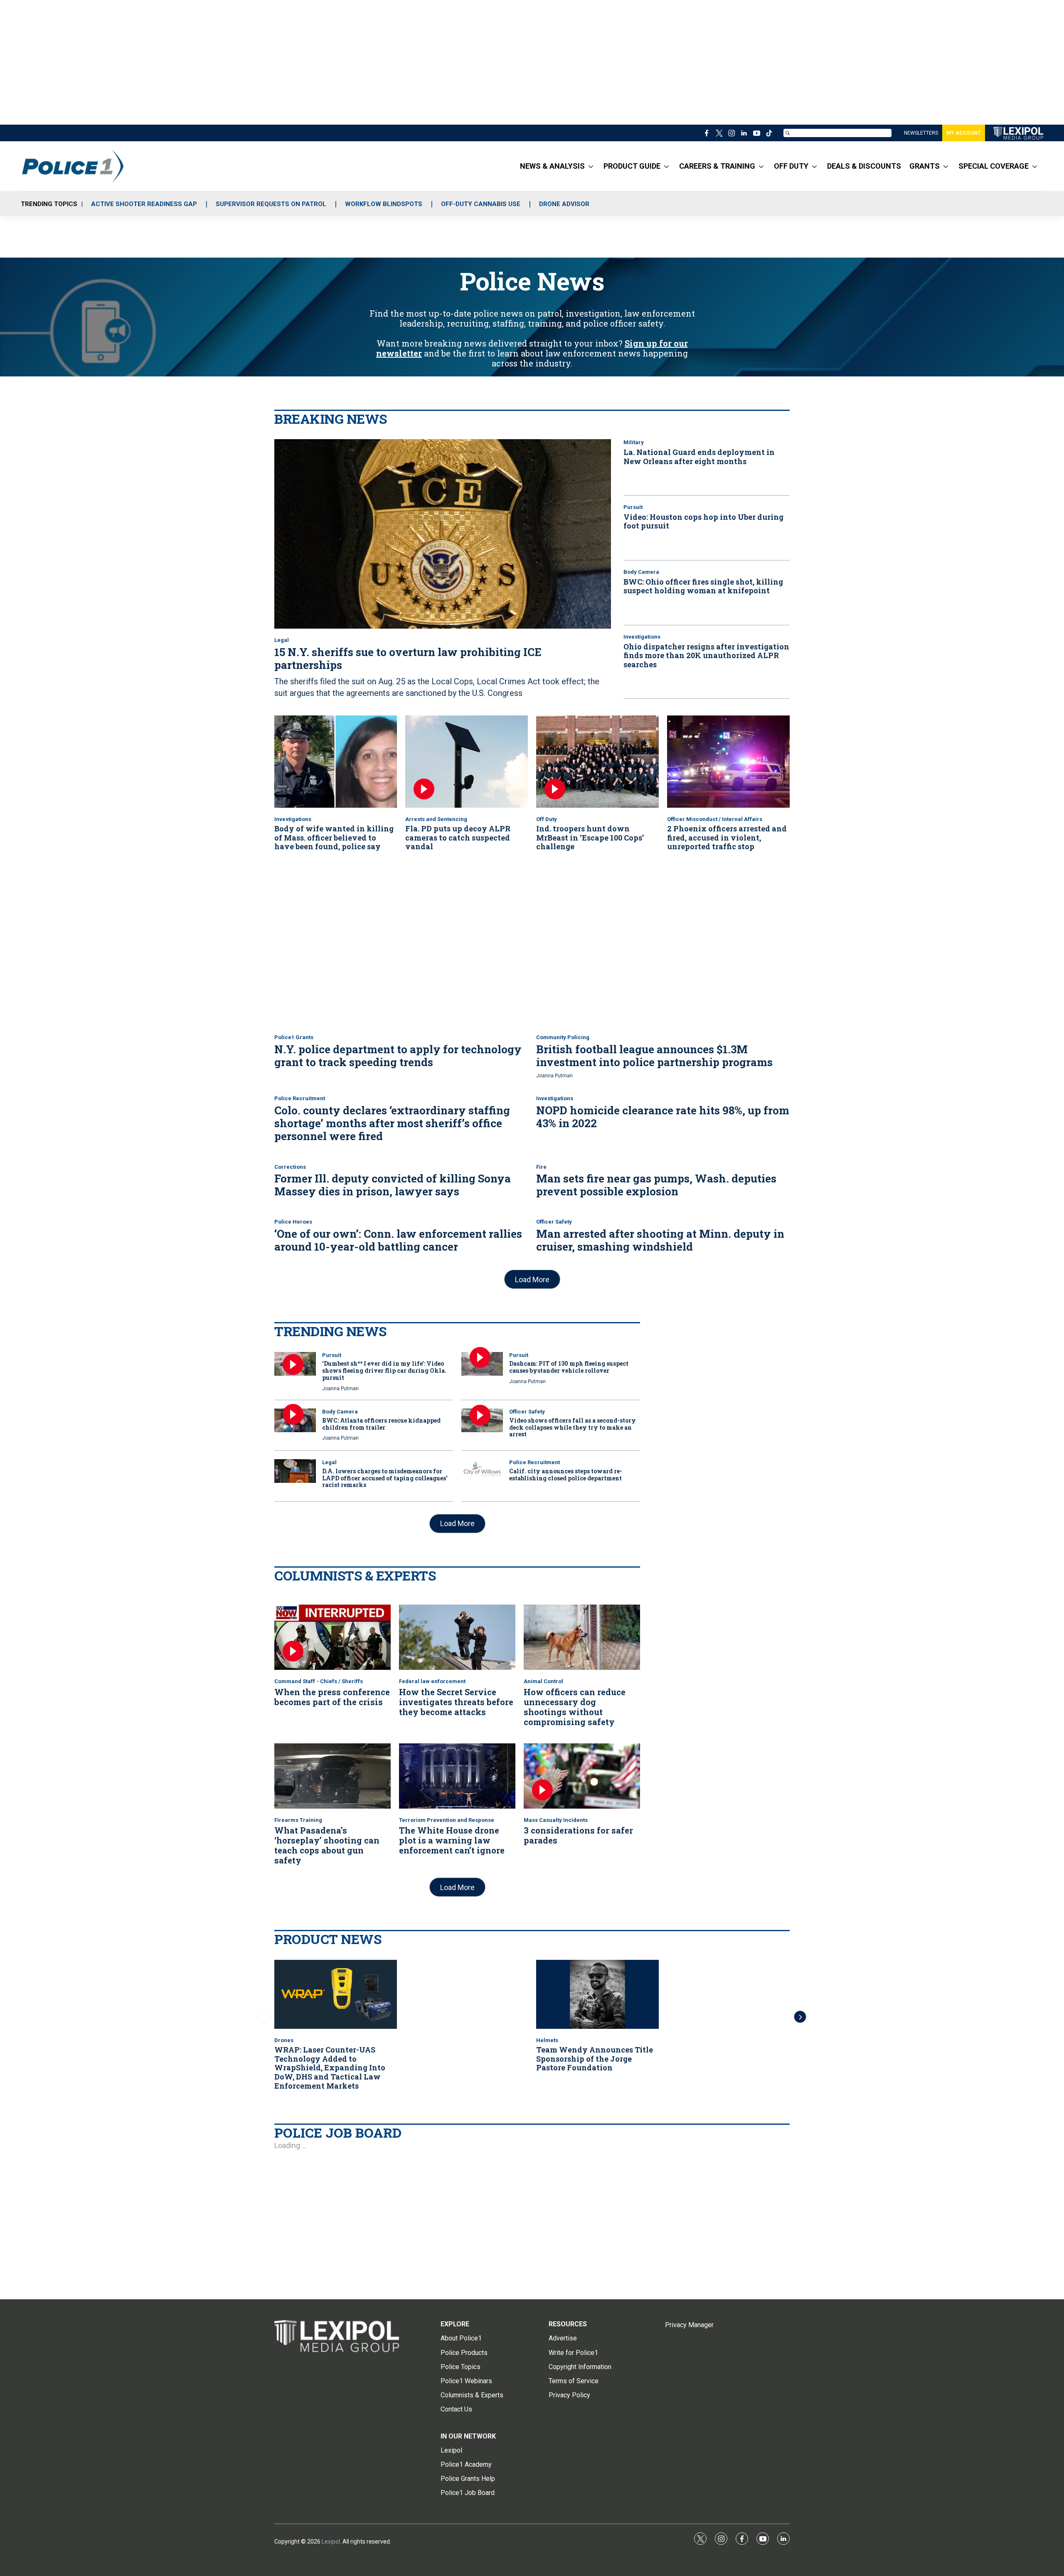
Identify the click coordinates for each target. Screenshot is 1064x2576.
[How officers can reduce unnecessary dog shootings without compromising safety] (582, 1637)
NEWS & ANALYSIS (552, 166)
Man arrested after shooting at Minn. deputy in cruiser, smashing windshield (660, 1240)
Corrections (290, 1167)
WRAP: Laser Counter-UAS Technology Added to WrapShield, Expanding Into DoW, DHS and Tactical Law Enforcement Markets (330, 2067)
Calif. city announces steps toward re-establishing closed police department (566, 1475)
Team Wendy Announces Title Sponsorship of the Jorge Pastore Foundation (595, 2059)
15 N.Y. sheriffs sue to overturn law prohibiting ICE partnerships (408, 658)
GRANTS (925, 166)
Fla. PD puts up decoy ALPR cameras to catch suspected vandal (458, 837)
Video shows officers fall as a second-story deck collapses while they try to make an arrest (573, 1427)
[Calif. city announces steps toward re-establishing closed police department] (482, 1471)
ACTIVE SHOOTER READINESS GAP (144, 204)
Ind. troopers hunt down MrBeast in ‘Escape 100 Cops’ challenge (590, 837)
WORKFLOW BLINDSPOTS (384, 204)
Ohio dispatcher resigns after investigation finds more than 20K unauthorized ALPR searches (706, 655)
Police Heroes (293, 1222)
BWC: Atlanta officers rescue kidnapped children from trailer (381, 1424)
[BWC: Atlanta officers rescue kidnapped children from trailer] (295, 1420)
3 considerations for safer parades (578, 1835)
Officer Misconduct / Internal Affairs (715, 819)
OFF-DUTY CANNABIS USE (481, 204)
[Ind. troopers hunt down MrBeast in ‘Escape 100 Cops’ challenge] (597, 761)
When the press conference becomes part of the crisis (332, 1697)
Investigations (642, 637)
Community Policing (563, 1037)
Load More (532, 1279)
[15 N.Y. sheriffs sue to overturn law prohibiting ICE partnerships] (443, 534)
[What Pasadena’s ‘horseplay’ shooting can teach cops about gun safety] (332, 1776)
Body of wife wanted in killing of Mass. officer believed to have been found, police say (334, 837)
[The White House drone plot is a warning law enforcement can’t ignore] (457, 1776)
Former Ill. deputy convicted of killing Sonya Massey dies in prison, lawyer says (393, 1185)
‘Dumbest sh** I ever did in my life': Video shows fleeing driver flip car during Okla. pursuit (384, 1370)
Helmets (547, 2040)
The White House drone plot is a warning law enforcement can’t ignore (452, 1840)
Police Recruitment (300, 1098)
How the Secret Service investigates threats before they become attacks (456, 1702)
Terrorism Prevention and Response (447, 1820)
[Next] (800, 2017)
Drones (284, 2040)
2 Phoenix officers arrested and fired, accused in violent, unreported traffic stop (727, 837)
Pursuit (633, 507)
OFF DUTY (791, 166)
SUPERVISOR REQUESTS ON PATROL (271, 204)
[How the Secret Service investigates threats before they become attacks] (457, 1637)
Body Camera (641, 572)
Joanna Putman (554, 1076)
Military (634, 442)
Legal (282, 640)
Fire (541, 1167)
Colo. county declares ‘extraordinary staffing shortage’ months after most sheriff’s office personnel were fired (392, 1123)
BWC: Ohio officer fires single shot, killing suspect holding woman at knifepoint (703, 586)
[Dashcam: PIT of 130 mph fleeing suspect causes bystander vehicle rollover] (482, 1364)
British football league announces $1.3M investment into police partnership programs (654, 1056)
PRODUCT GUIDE (632, 166)
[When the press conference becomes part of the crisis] (332, 1637)
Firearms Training (298, 1820)
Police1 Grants (294, 1037)
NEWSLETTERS (921, 133)
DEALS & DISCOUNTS (864, 166)
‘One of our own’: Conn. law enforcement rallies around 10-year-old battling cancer (398, 1240)
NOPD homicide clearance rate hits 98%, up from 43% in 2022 (663, 1117)
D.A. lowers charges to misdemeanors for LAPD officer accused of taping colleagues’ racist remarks (385, 1478)
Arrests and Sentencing (436, 819)
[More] (591, 166)
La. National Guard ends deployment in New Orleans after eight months (699, 457)
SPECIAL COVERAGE (994, 166)
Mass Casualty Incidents (556, 1820)
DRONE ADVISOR (564, 204)
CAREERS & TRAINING (717, 166)
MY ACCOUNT (964, 133)
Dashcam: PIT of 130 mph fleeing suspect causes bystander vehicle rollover (569, 1367)
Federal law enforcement (432, 1681)
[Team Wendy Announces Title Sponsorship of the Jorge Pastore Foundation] (597, 1994)
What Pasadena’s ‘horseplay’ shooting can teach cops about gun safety (327, 1845)
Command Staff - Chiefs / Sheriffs (319, 1681)
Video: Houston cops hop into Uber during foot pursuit (703, 521)
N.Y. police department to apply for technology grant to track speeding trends (398, 1056)
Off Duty (547, 819)
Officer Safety (554, 1222)
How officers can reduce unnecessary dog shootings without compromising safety (575, 1707)
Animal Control (543, 1681)
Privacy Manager (689, 2325)
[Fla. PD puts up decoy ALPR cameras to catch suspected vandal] (467, 761)
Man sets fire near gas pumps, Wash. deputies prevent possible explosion (656, 1185)
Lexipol (331, 2542)
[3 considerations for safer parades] (582, 1776)
